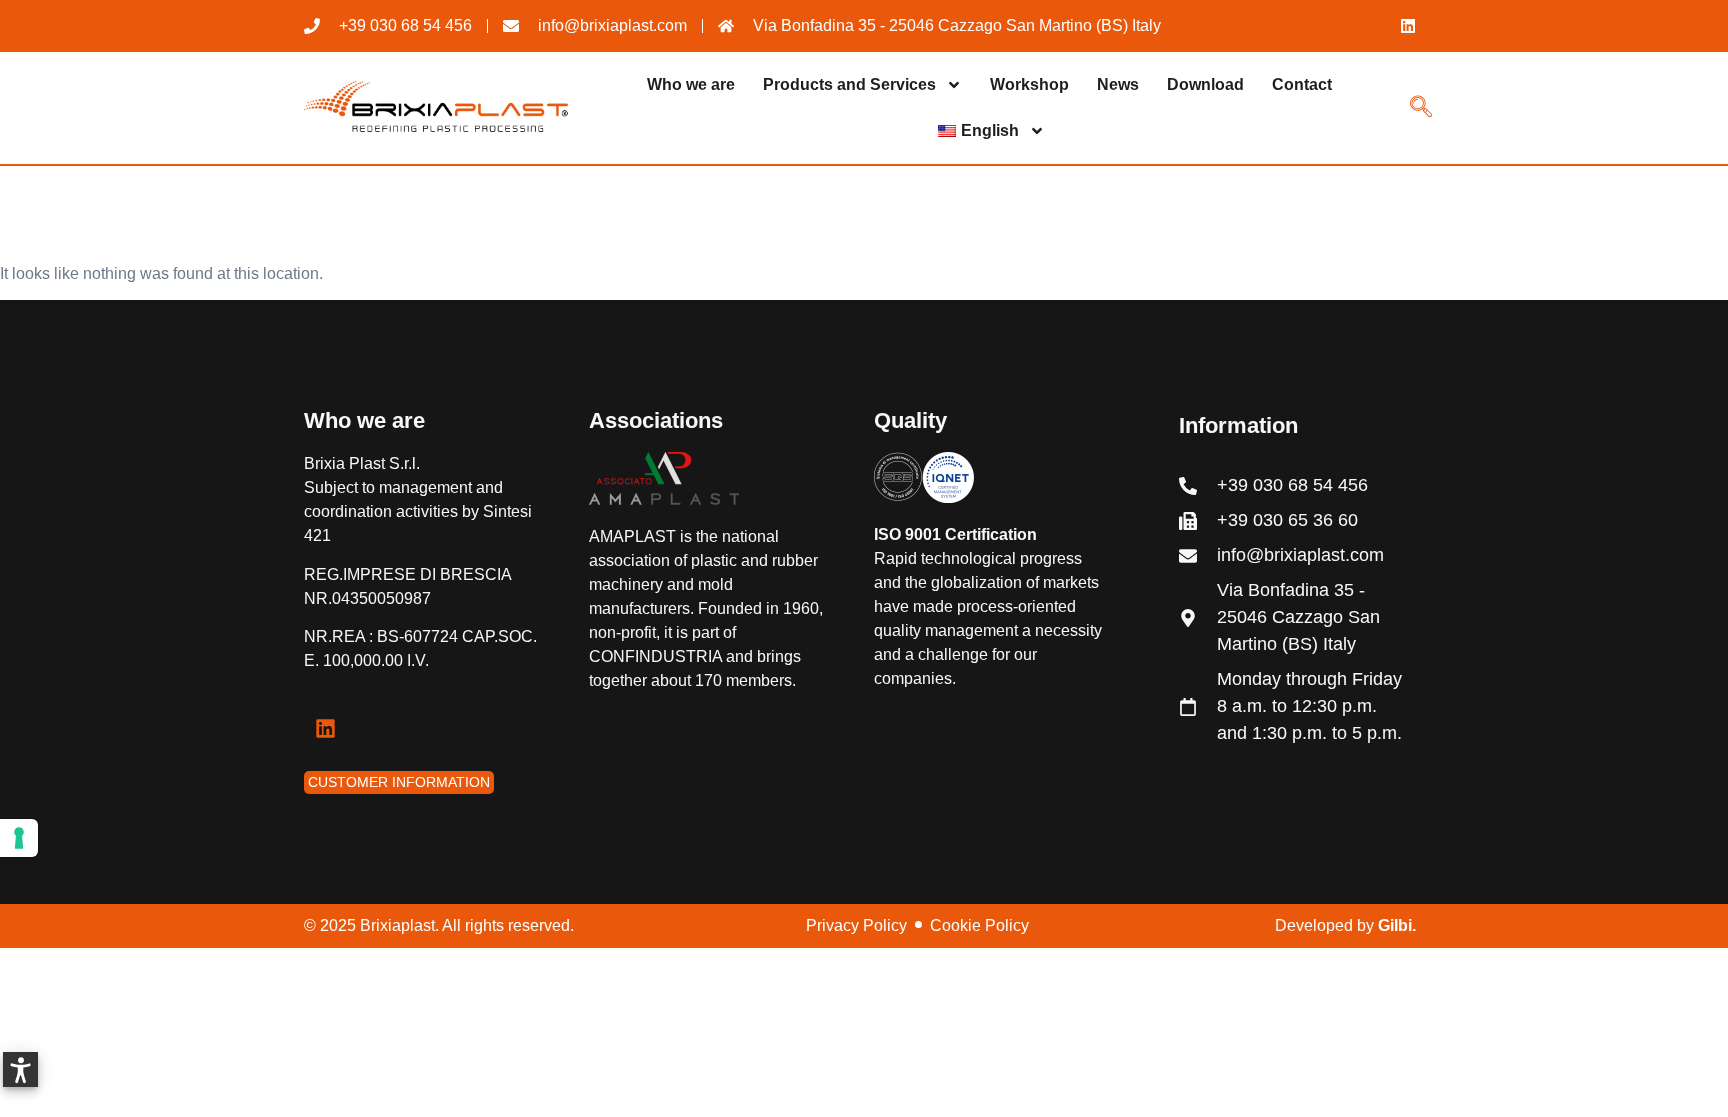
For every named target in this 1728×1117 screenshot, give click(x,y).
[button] (20, 1069)
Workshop (1029, 84)
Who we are (691, 84)
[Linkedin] (1408, 26)
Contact (1302, 84)
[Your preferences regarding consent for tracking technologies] (19, 838)
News (1118, 84)
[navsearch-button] (1421, 108)
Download (1205, 84)
